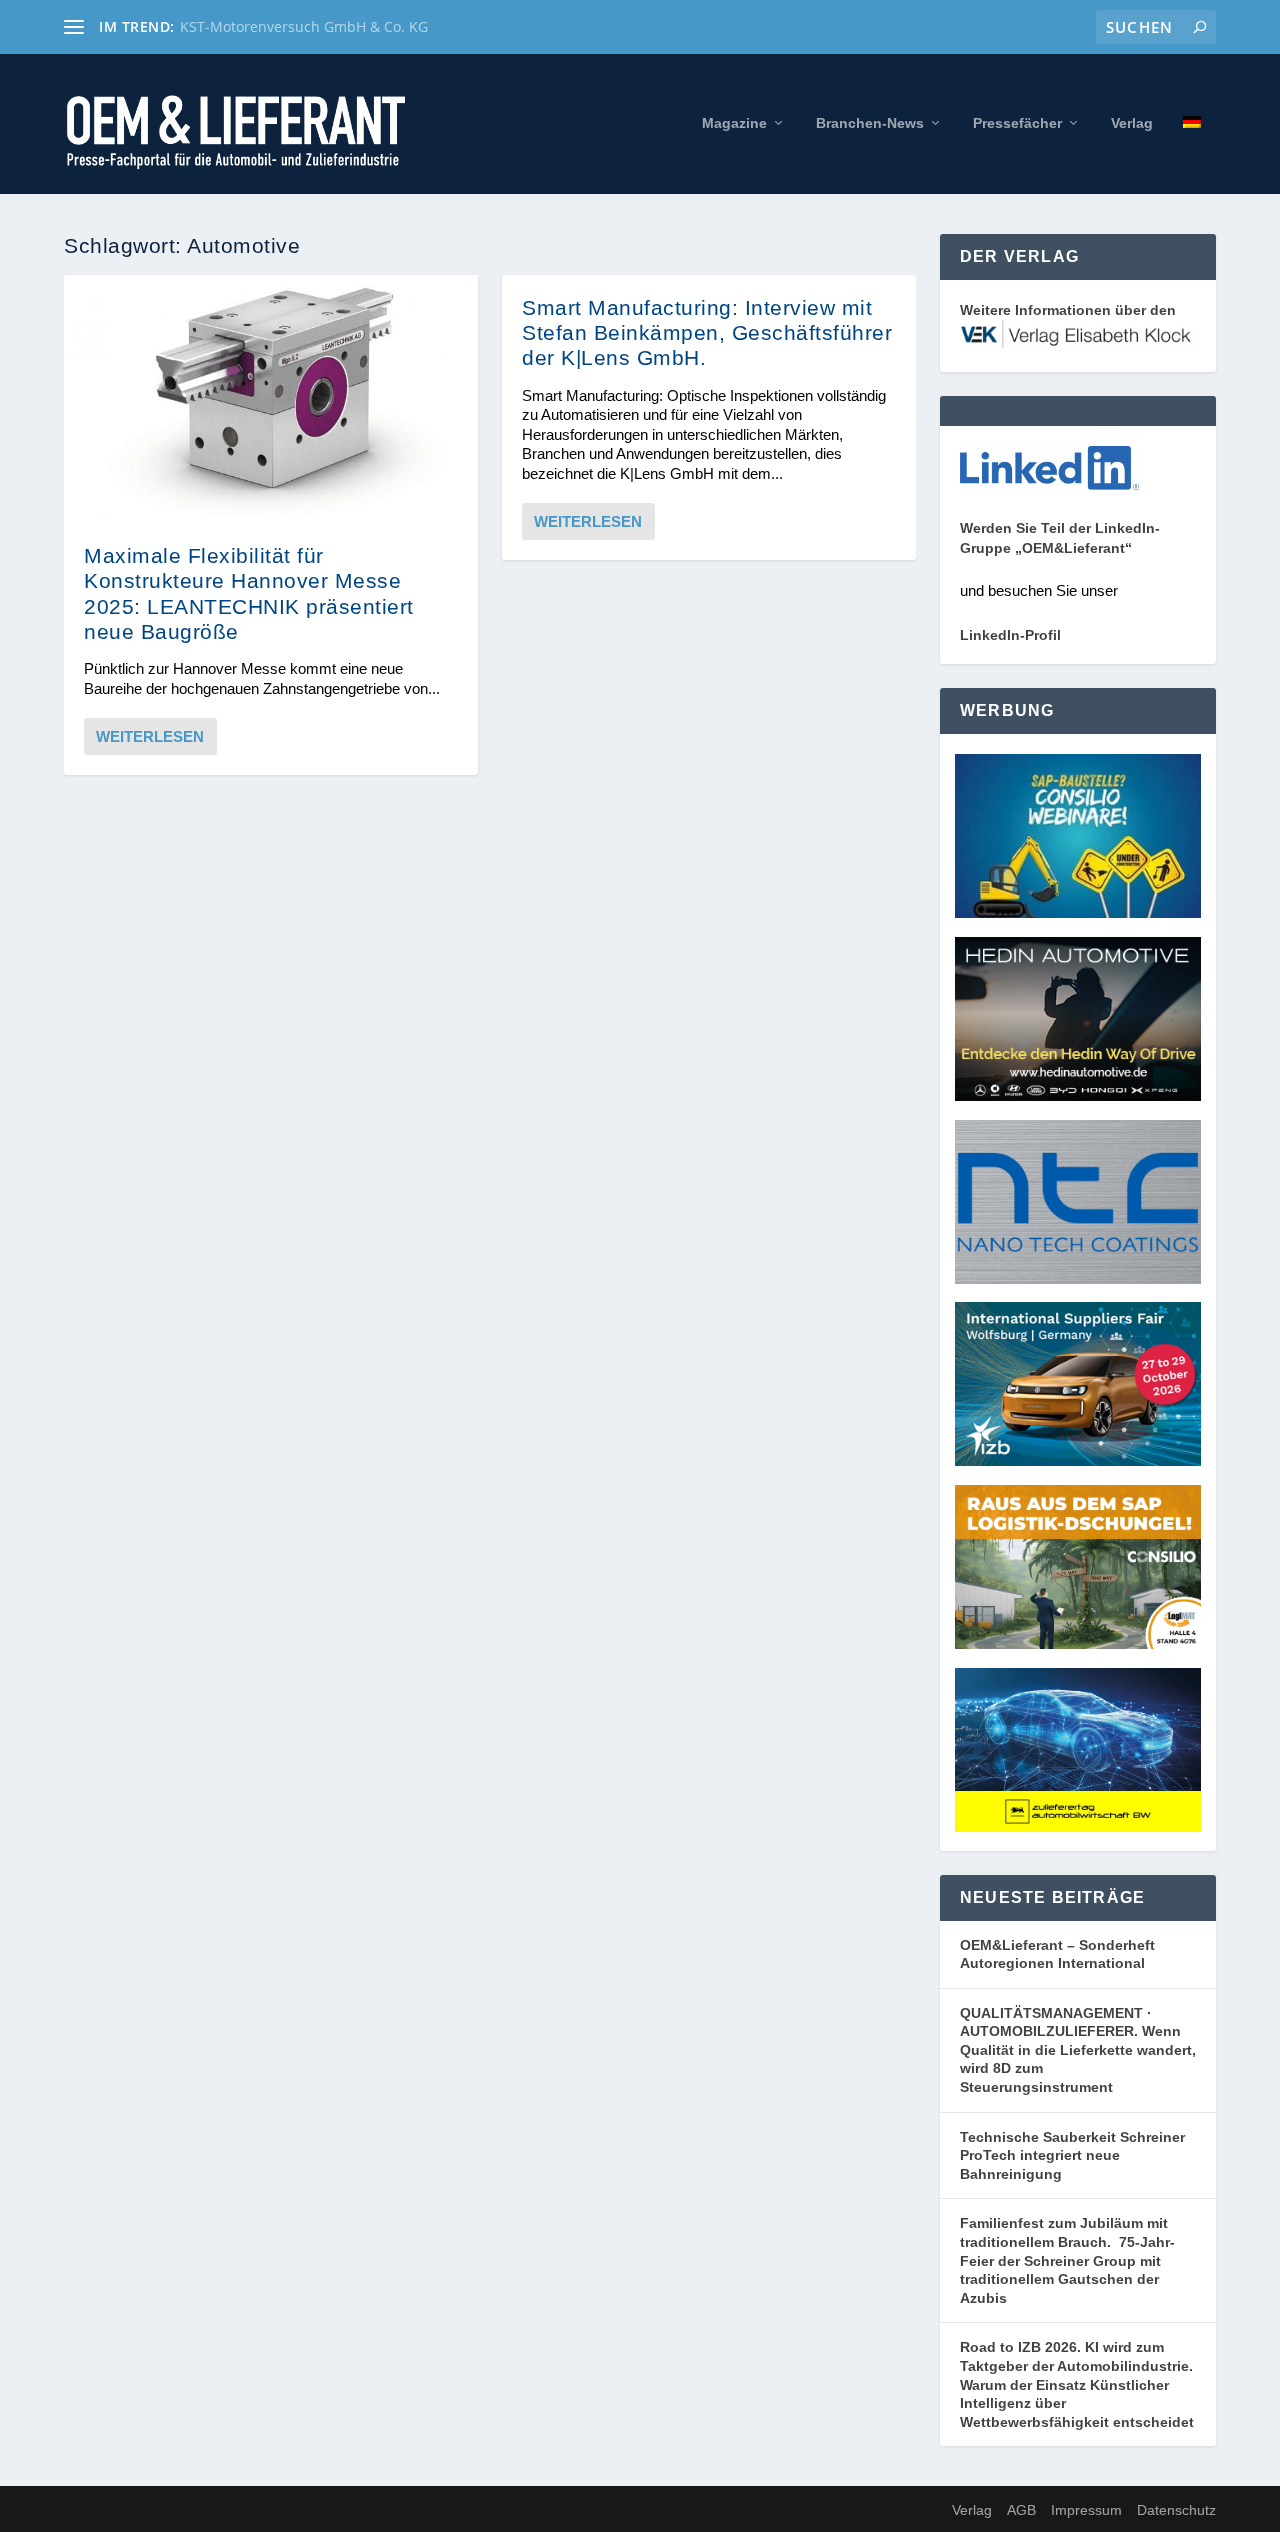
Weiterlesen (150, 736)
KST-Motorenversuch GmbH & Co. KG (304, 26)
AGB (1021, 2510)
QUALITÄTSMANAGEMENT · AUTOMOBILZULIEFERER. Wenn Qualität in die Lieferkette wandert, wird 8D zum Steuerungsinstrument (1078, 2050)
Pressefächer (1017, 123)
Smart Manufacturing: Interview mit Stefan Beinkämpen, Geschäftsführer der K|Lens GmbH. (707, 332)
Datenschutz (1176, 2510)
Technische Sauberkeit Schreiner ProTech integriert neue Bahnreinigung (1072, 2155)
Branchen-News (870, 123)
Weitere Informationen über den (1068, 310)
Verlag (1132, 123)
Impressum (1086, 2510)
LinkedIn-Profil (1010, 635)
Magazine (734, 123)
